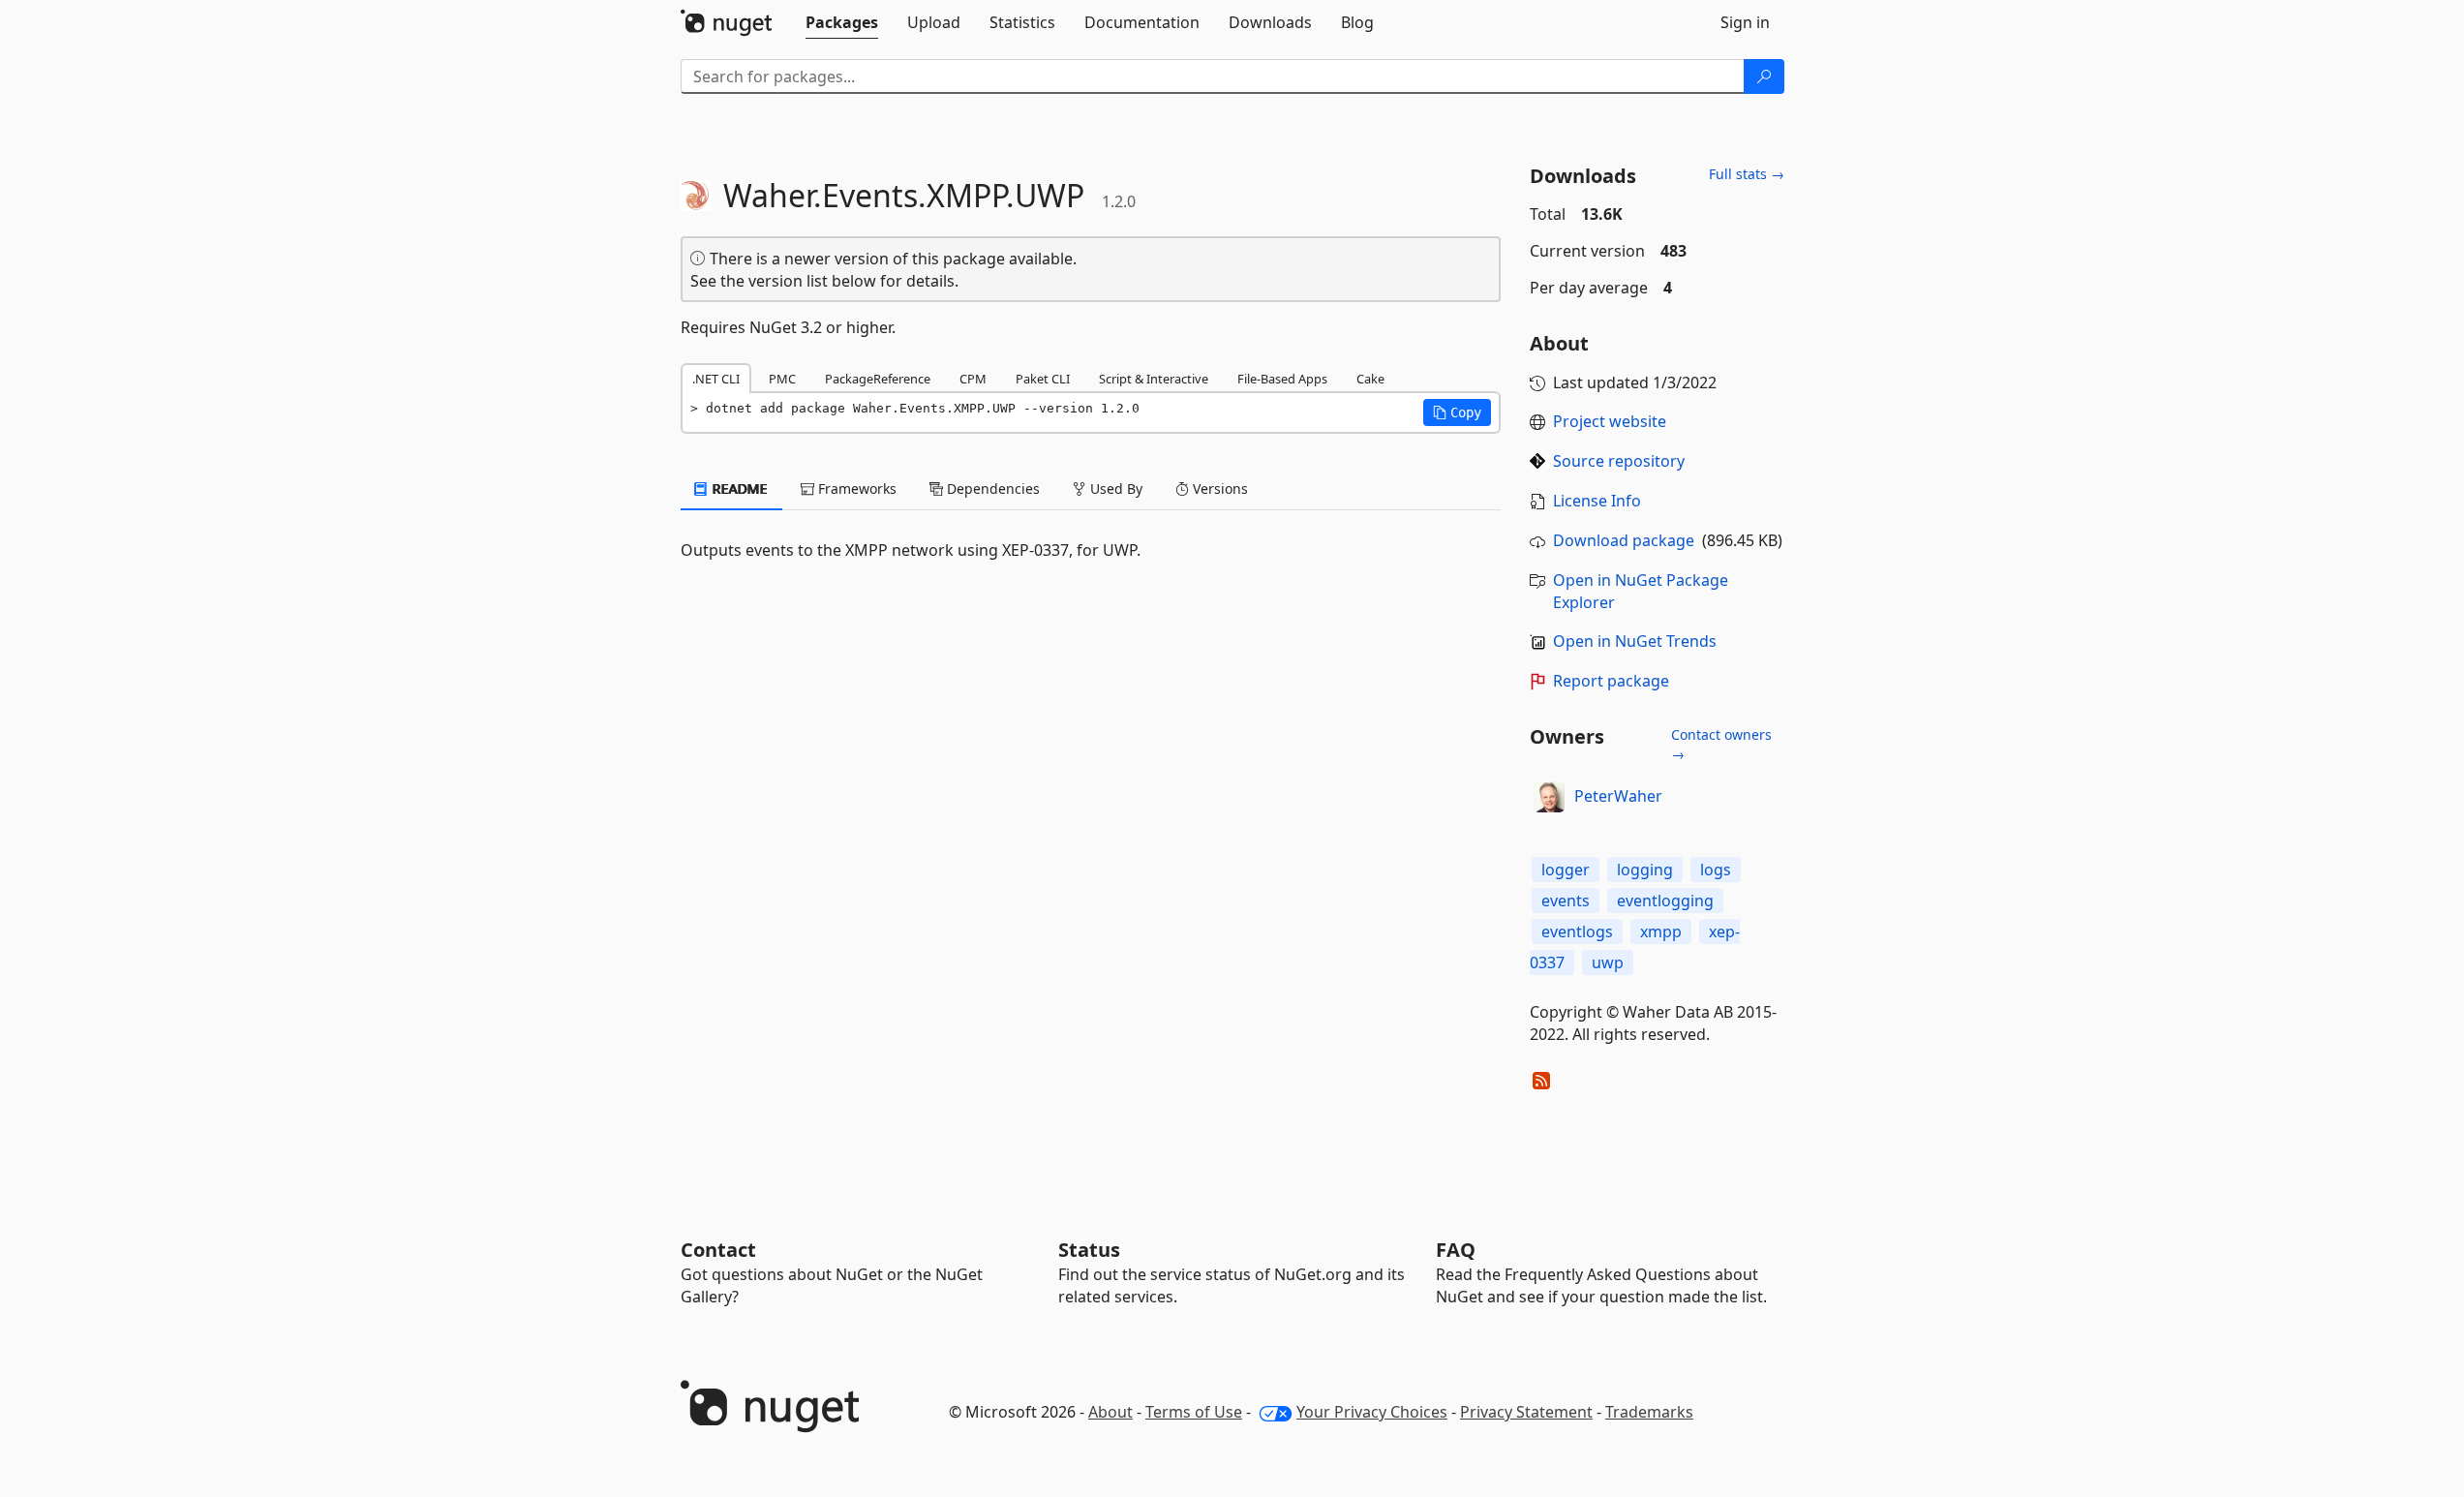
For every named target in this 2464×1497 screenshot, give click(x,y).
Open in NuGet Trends (1635, 641)
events (1566, 901)
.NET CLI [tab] (716, 379)
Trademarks (1649, 1412)
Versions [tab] (1218, 489)
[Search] (1764, 76)
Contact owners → (1721, 744)
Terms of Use (1194, 1412)
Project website (1610, 421)
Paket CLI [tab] (1043, 379)
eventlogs (1577, 932)
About (1110, 1412)
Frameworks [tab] (855, 489)
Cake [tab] (1370, 379)
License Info (1597, 501)
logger (1566, 870)
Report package (1611, 681)
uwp (1608, 962)
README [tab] (738, 489)
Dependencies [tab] (991, 489)
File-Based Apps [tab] (1282, 379)
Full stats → (1747, 174)
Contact (718, 1250)
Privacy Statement (1526, 1412)
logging (1645, 870)
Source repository (1619, 461)
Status (1089, 1250)
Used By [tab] (1114, 489)
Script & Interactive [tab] (1154, 379)
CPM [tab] (973, 379)
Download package (1624, 540)
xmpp (1661, 932)
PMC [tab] (782, 379)
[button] (1457, 412)
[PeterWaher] (1549, 797)
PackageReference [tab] (878, 379)
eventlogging (1665, 901)
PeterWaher (1618, 796)
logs (1716, 870)
